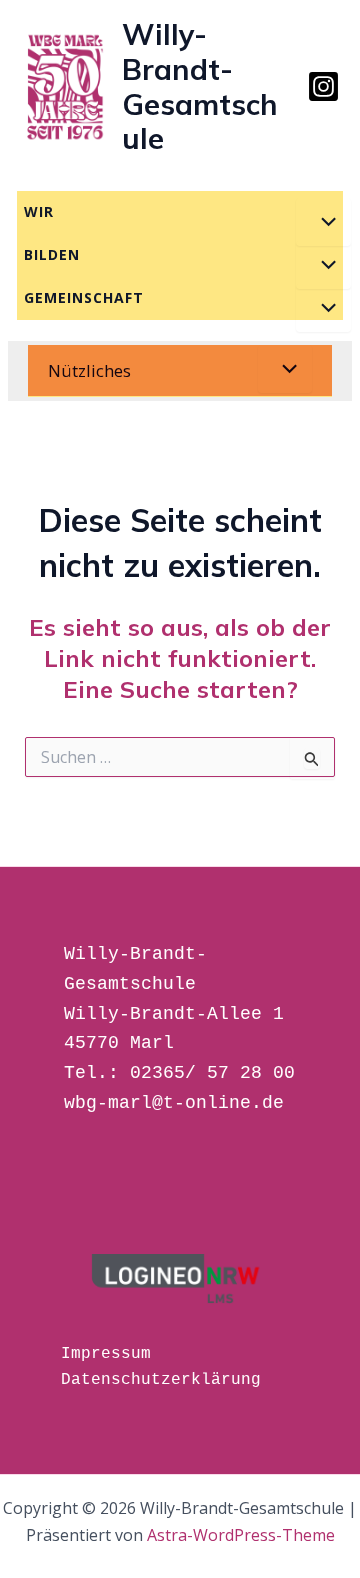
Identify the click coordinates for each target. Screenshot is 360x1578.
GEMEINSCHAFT (84, 297)
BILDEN (52, 254)
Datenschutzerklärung (161, 1380)
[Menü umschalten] (323, 222)
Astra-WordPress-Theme (241, 1535)
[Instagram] (323, 86)
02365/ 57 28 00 (212, 1073)
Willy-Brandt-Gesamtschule (200, 86)
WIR (39, 211)
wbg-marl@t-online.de (174, 1103)
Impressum (106, 1354)
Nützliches (89, 370)
